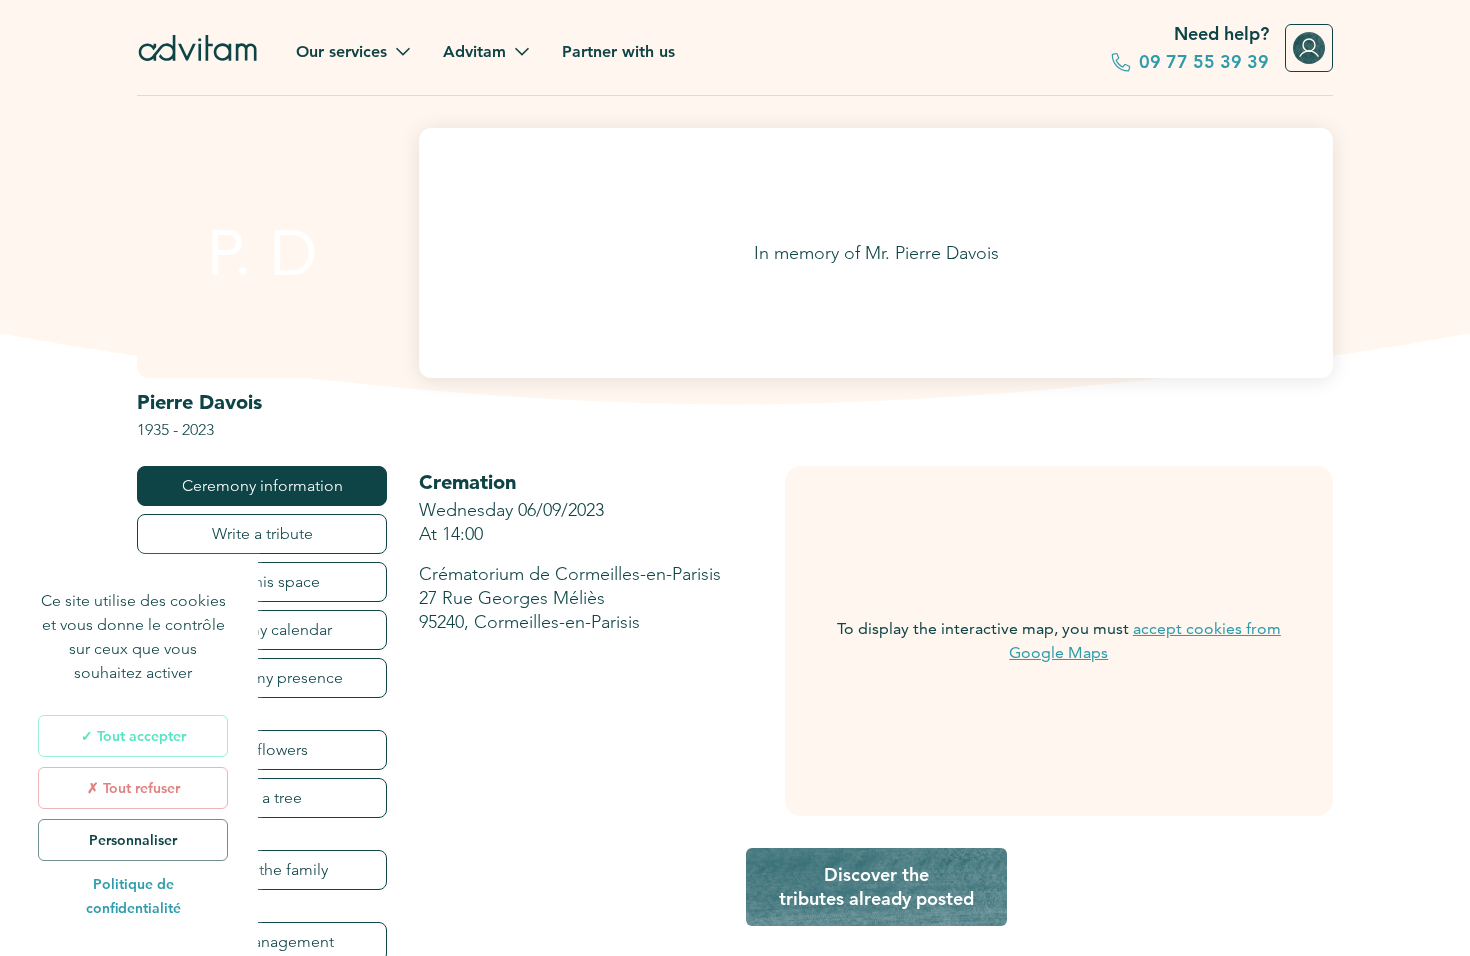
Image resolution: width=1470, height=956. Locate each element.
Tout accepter (139, 736)
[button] (353, 52)
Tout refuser (139, 788)
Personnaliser (133, 840)
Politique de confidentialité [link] (133, 896)
